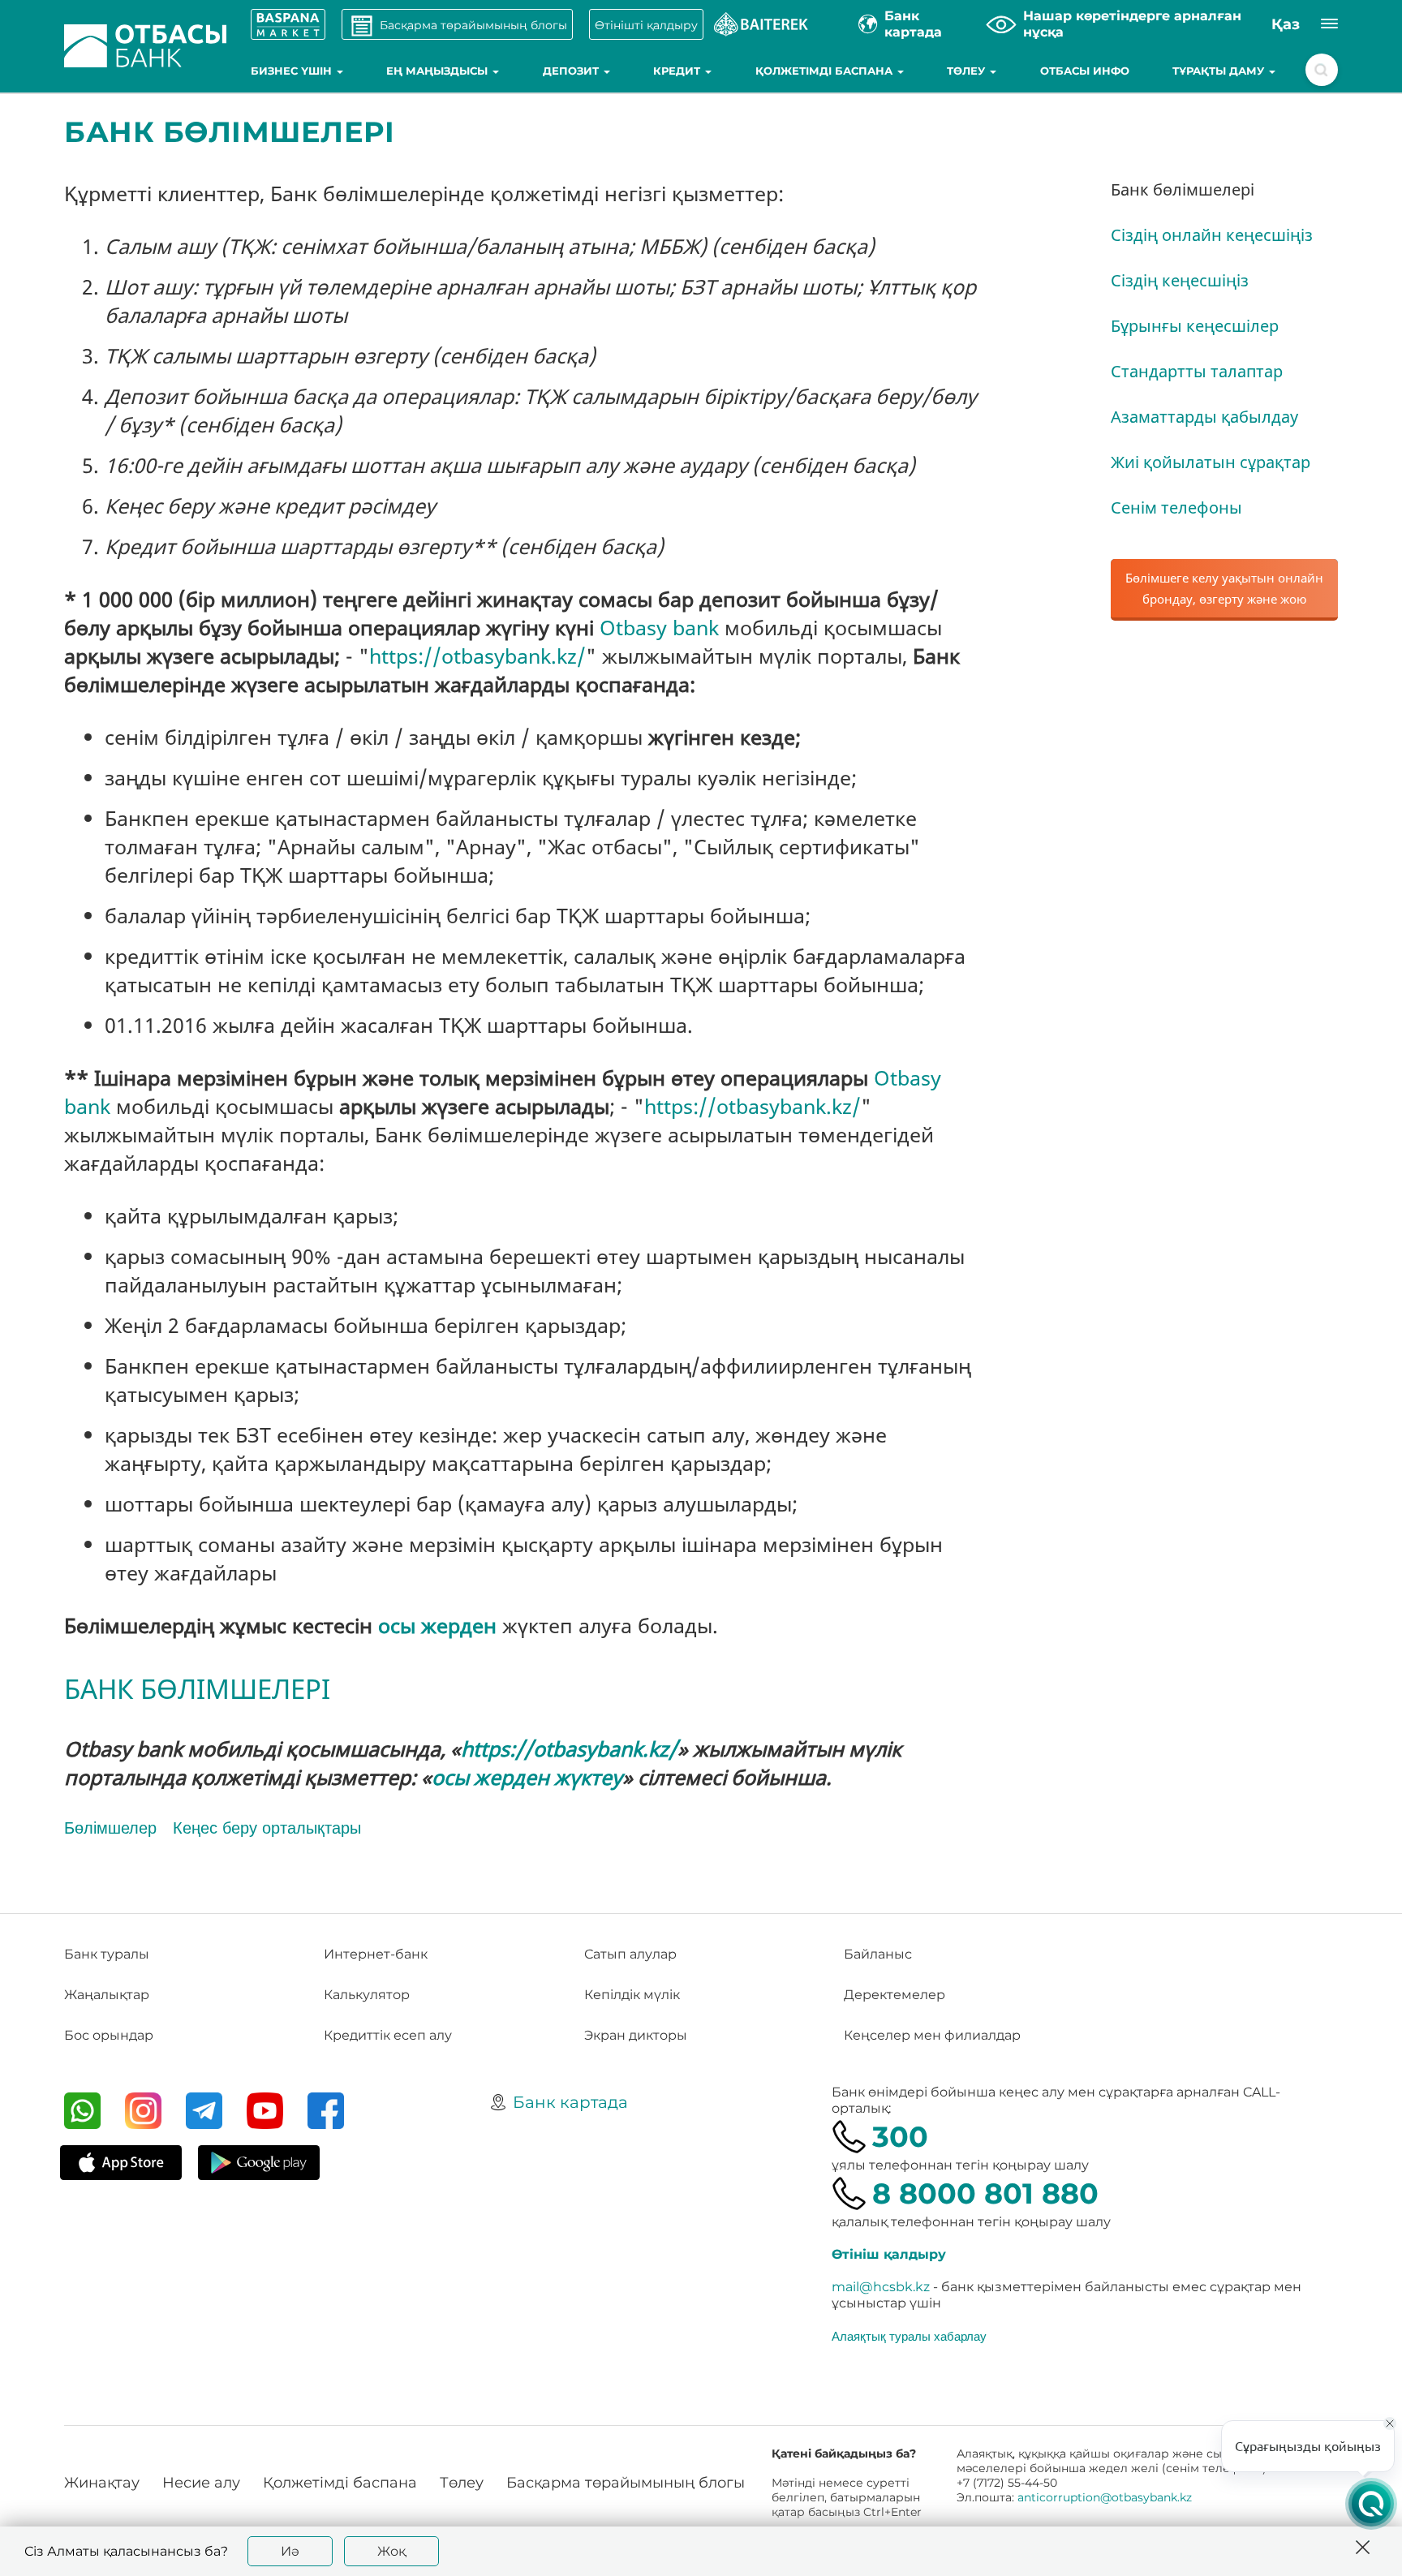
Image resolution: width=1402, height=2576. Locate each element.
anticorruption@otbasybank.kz (1105, 2497)
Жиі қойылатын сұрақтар (1211, 462)
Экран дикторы (636, 2035)
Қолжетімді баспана (826, 71)
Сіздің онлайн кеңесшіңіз (1212, 235)
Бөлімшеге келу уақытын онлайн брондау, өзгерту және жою (1224, 588)
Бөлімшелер (110, 1828)
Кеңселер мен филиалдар (932, 2035)
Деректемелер (895, 1995)
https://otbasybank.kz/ (477, 656)
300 (900, 2137)
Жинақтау (102, 2483)
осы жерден (437, 1625)
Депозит (572, 71)
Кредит (678, 71)
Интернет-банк (376, 1954)
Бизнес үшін (293, 71)
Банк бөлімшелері (1183, 189)
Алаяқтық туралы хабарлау (909, 2336)
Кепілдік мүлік (632, 1995)
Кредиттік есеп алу (388, 2035)
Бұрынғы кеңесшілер (1195, 326)
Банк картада (570, 2102)
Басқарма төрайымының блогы (626, 2483)
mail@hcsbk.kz (881, 2287)
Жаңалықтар (107, 1995)
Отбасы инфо (1085, 71)
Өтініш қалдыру (889, 2254)
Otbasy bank (659, 627)
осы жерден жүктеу (527, 1777)
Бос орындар (109, 2035)
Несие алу (201, 2483)
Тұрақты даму (1220, 71)
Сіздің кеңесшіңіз (1180, 280)
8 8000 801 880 (985, 2193)
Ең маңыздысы (439, 71)
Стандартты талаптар (1197, 371)
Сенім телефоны (1176, 507)
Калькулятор (367, 1995)
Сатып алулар (630, 1954)
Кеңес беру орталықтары (267, 1828)
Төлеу (968, 71)
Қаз (1286, 24)
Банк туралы (107, 1954)
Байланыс (878, 1954)
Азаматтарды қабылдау (1204, 417)
